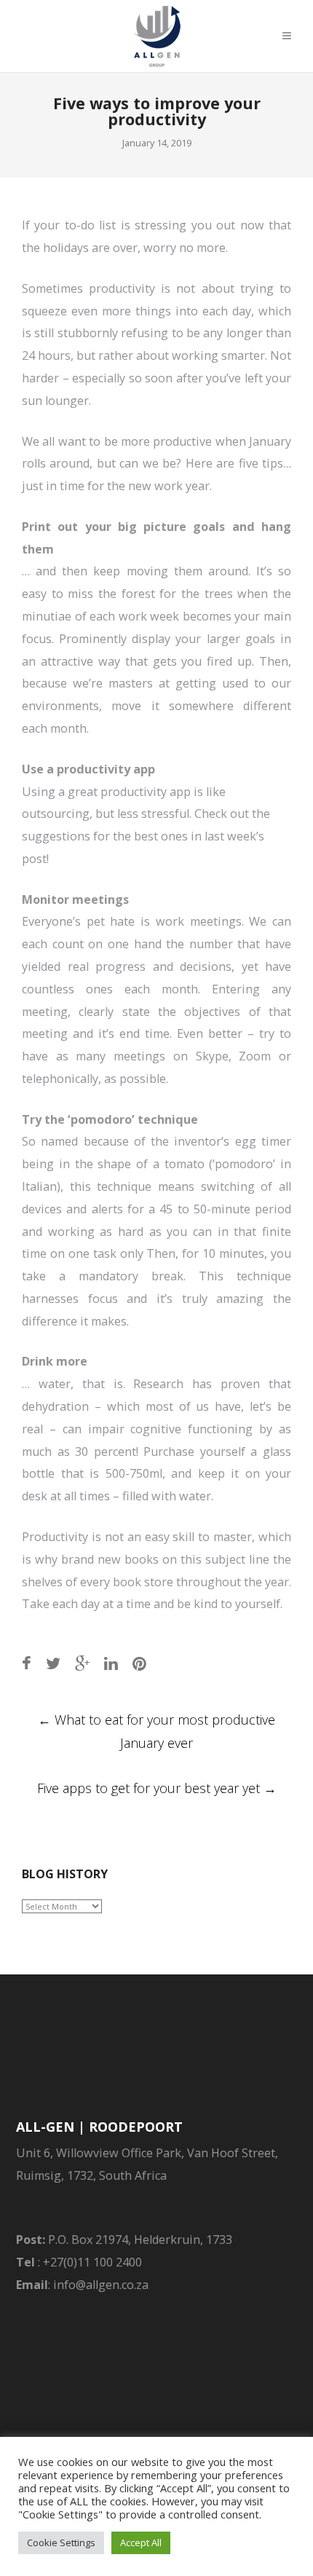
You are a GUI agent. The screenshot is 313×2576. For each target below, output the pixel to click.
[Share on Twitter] (53, 1663)
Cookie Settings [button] (61, 2542)
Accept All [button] (141, 2542)
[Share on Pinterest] (139, 1663)
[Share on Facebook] (27, 1663)
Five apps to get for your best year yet (157, 1788)
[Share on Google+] (82, 1663)
